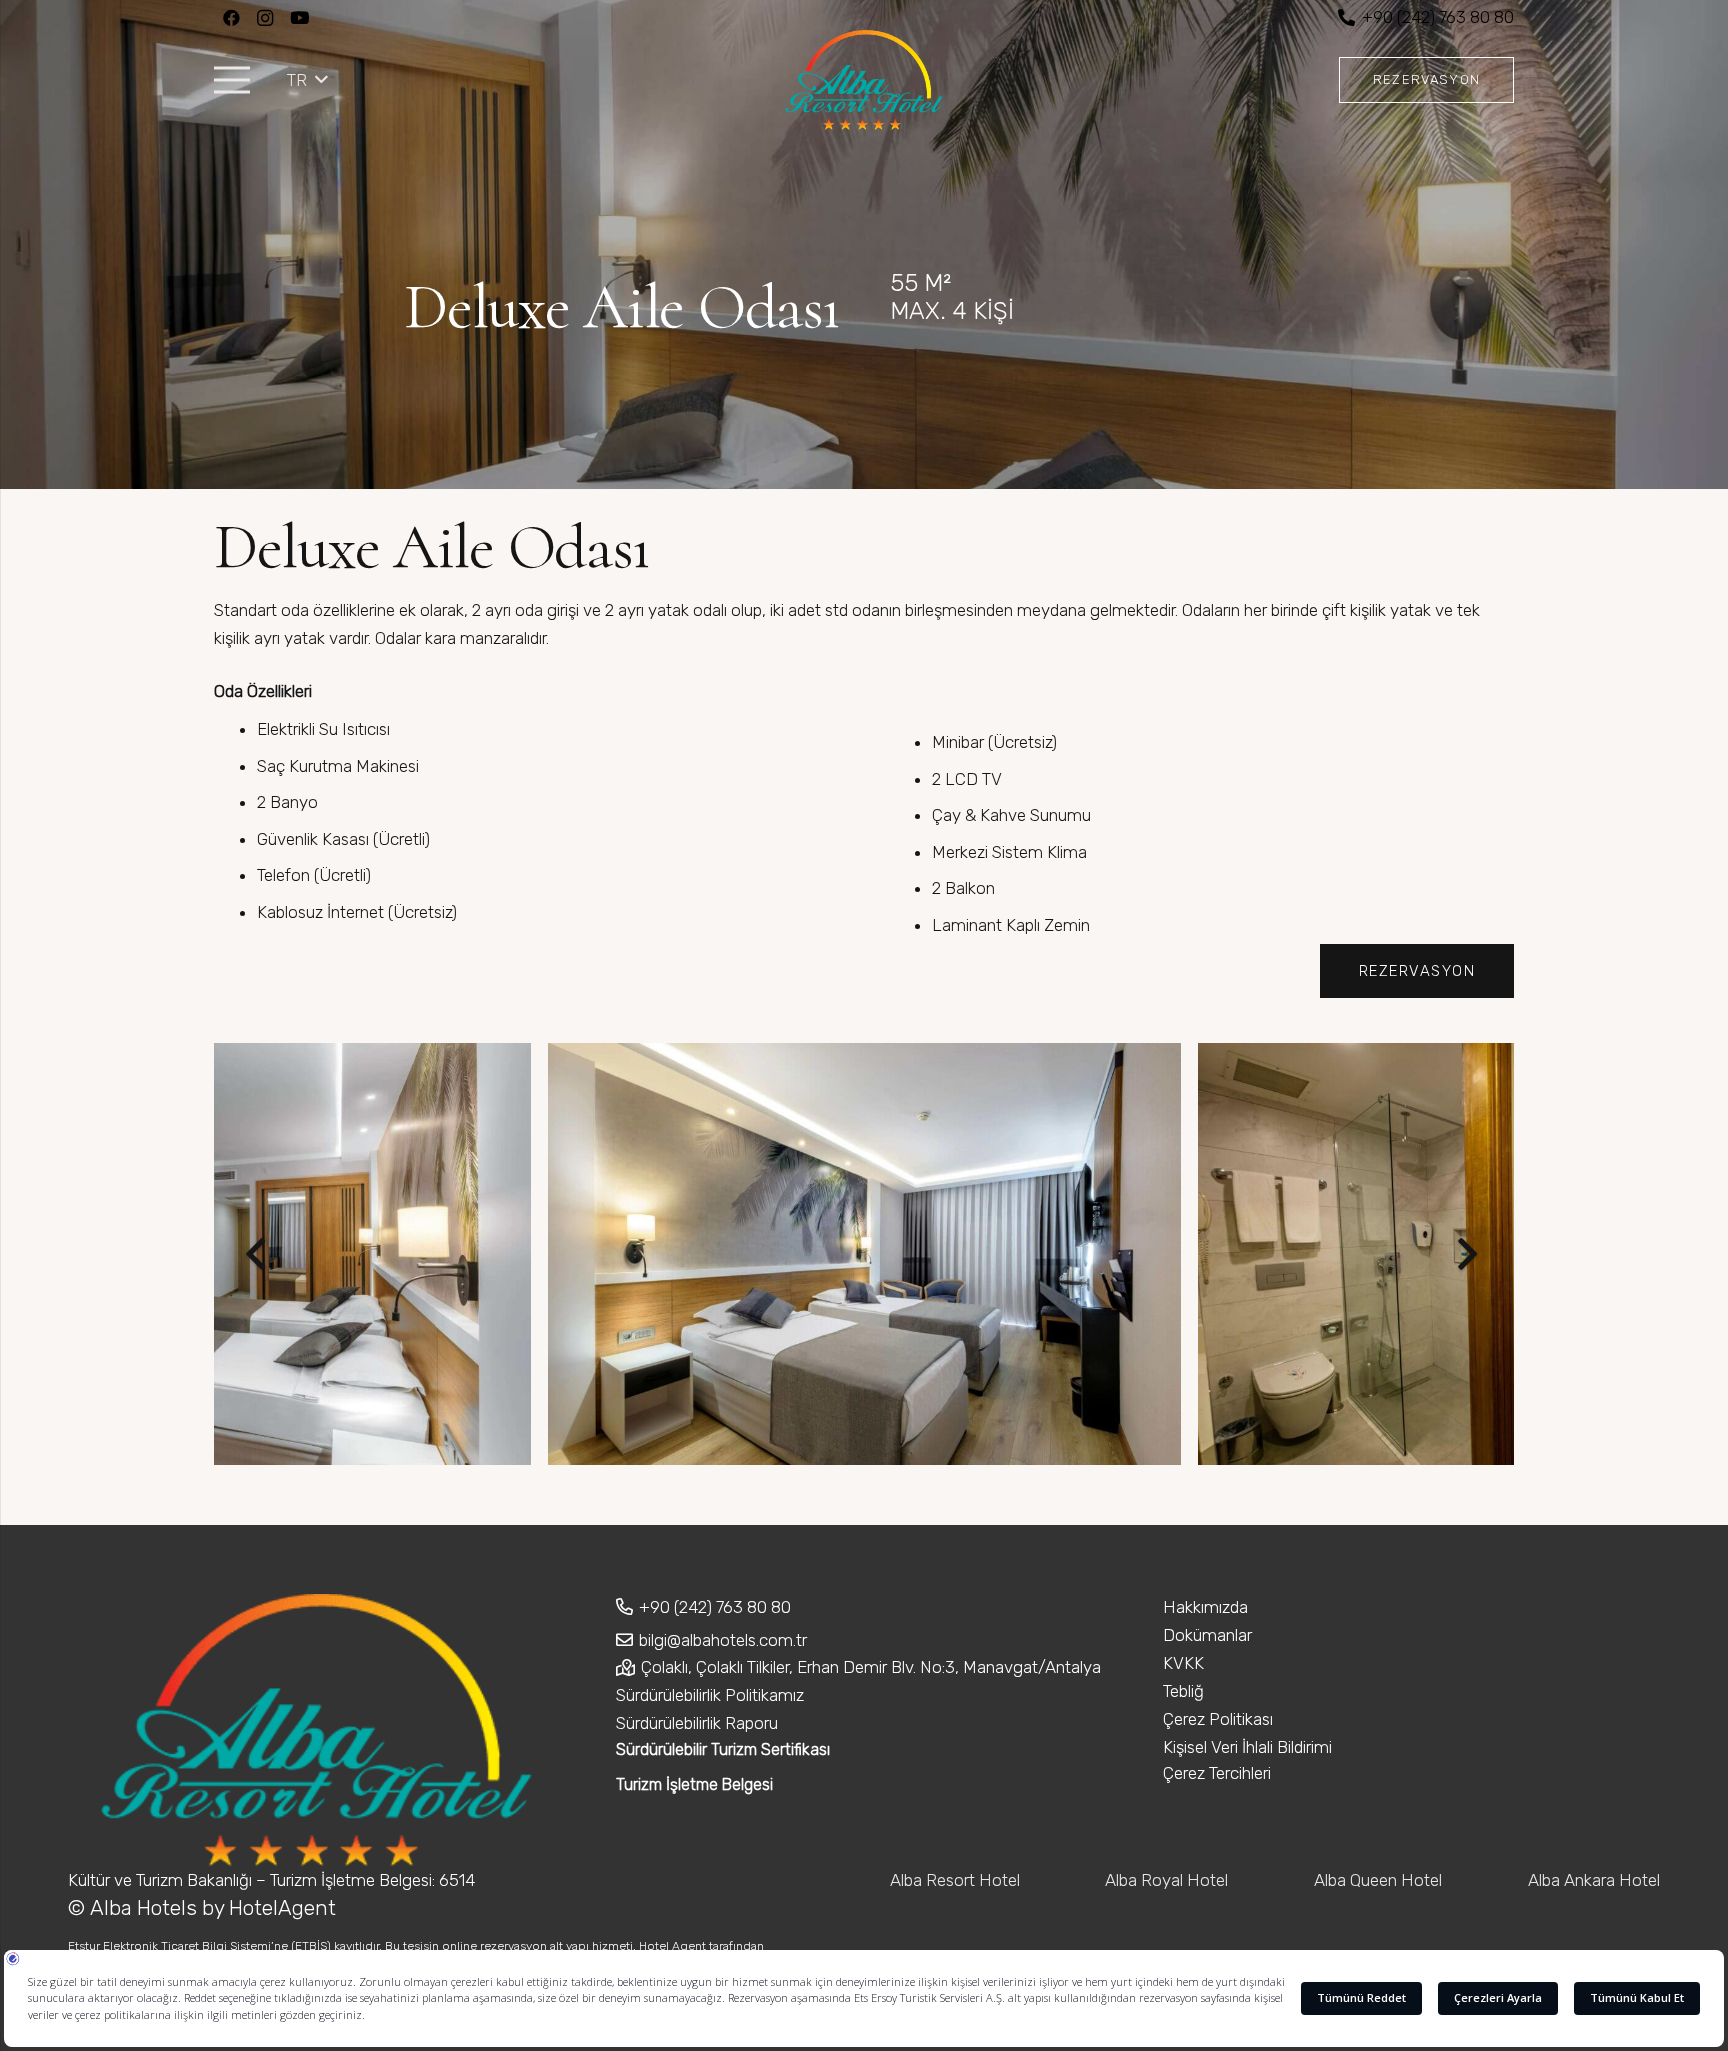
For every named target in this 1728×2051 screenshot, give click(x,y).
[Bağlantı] (864, 80)
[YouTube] (299, 18)
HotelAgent (285, 1907)
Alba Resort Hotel (955, 1880)
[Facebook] (231, 18)
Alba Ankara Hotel (1594, 1880)
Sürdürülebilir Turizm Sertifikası (723, 1749)
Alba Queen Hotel (1378, 1880)
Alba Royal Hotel (1166, 1880)
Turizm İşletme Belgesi (694, 1784)
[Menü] (231, 80)
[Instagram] (265, 18)
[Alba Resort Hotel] (864, 1254)
